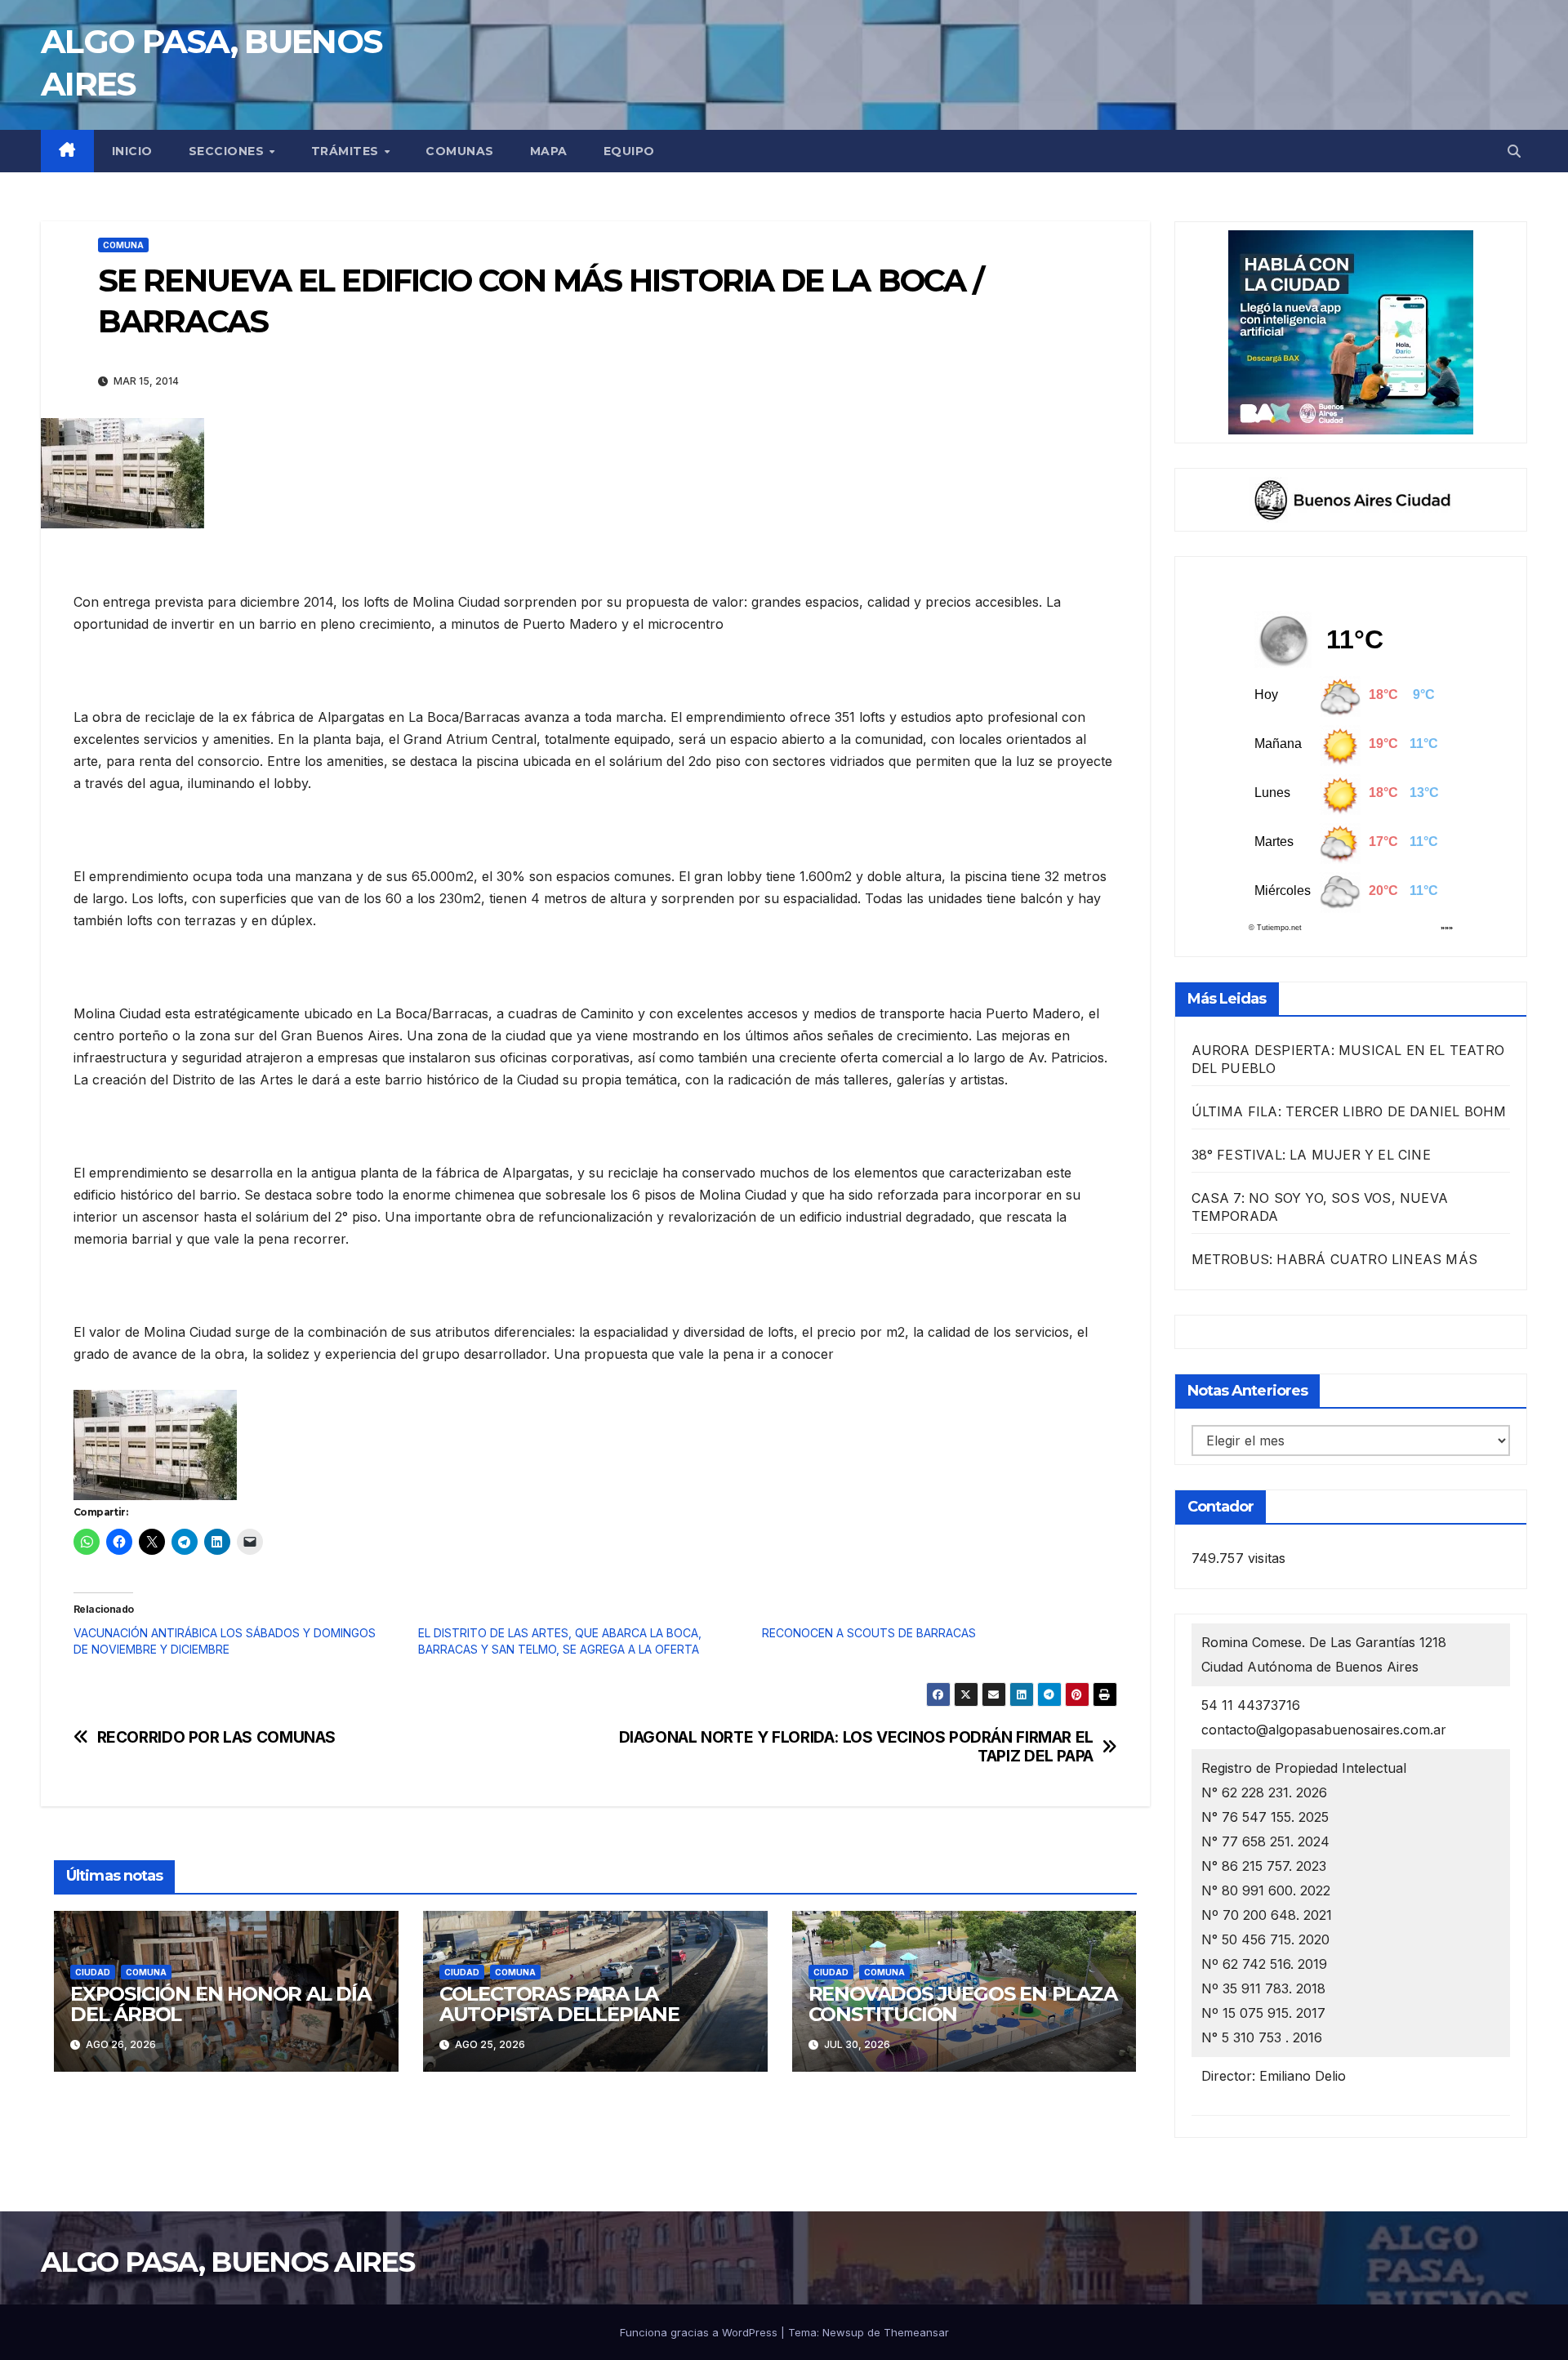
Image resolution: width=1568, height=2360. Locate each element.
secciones (228, 151)
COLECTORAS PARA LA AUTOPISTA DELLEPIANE (559, 2004)
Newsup (843, 2332)
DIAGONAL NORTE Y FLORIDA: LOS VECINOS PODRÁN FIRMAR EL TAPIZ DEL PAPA (856, 1747)
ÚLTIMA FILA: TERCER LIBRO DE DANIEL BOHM (1349, 1111)
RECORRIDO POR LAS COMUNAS (216, 1737)
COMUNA (123, 245)
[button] (1514, 151)
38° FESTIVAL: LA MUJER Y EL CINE (1311, 1155)
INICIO (132, 151)
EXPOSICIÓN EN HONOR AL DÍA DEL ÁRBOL (220, 2004)
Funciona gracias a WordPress (700, 2332)
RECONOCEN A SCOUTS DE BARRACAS (869, 1633)
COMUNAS (460, 151)
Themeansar (916, 2332)
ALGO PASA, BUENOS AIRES (227, 2262)
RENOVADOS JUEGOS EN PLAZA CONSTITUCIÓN (963, 2004)
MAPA (549, 151)
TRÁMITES (347, 151)
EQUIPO (629, 151)
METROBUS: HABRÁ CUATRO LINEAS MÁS (1335, 1259)
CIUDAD (93, 1972)
